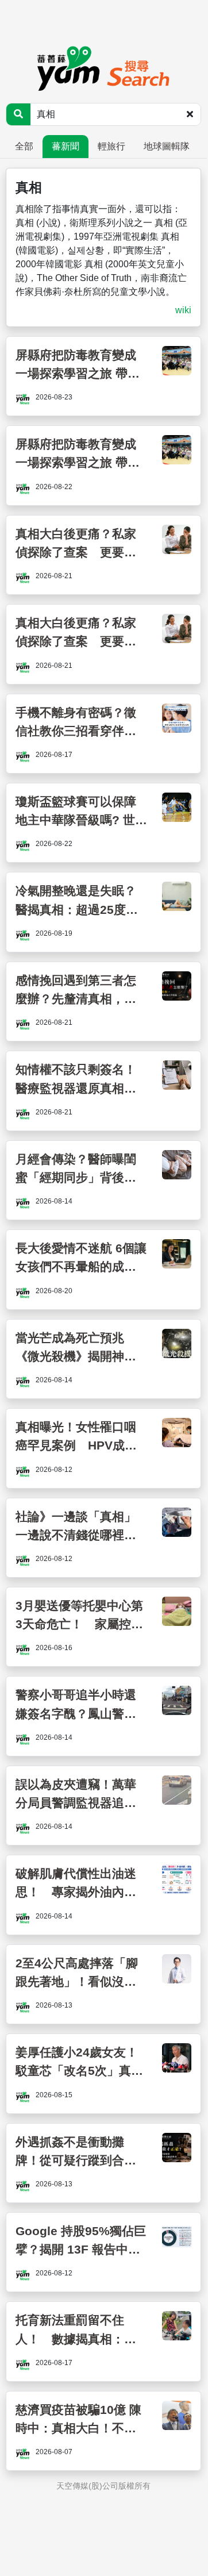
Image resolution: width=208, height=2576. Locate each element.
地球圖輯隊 (167, 146)
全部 (24, 146)
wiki (183, 310)
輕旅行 (111, 146)
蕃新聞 (66, 146)
